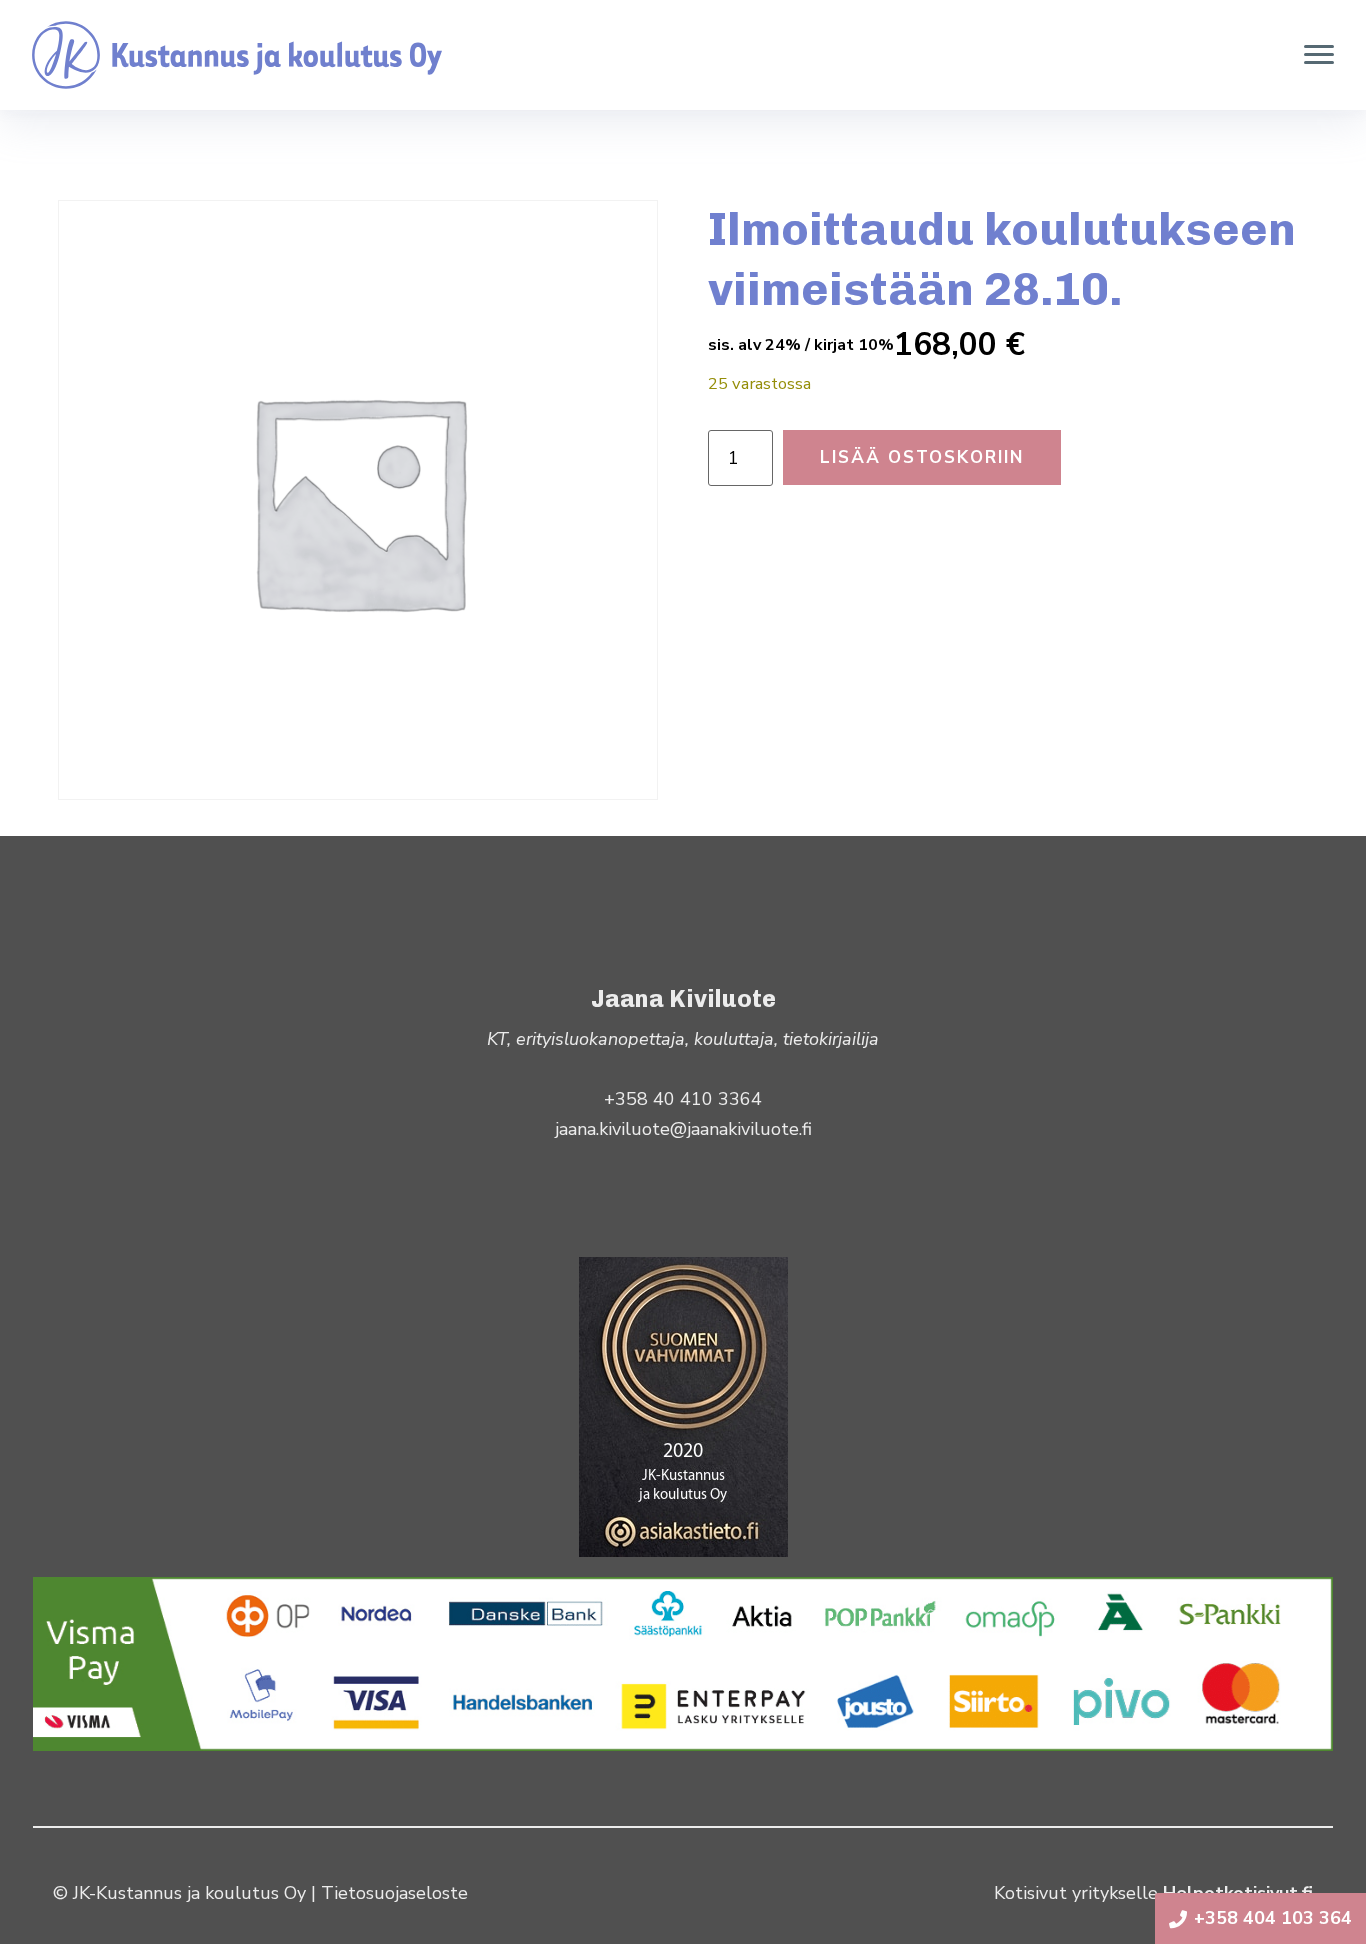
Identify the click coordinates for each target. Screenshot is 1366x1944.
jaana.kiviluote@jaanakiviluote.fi (683, 1129)
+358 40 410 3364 (683, 1099)
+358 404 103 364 (1273, 1918)
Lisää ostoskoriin (922, 457)
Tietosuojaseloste (394, 1893)
